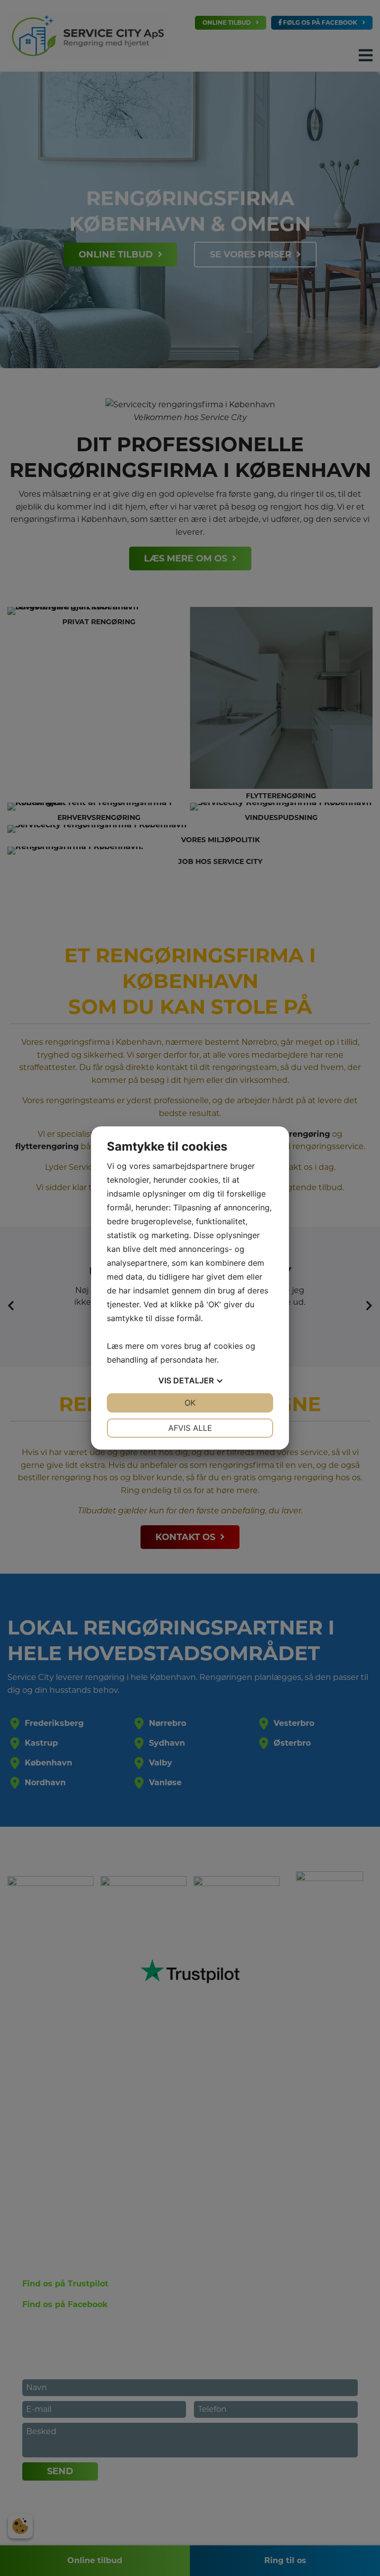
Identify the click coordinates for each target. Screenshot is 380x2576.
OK (190, 1403)
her (211, 1360)
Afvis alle (190, 1428)
